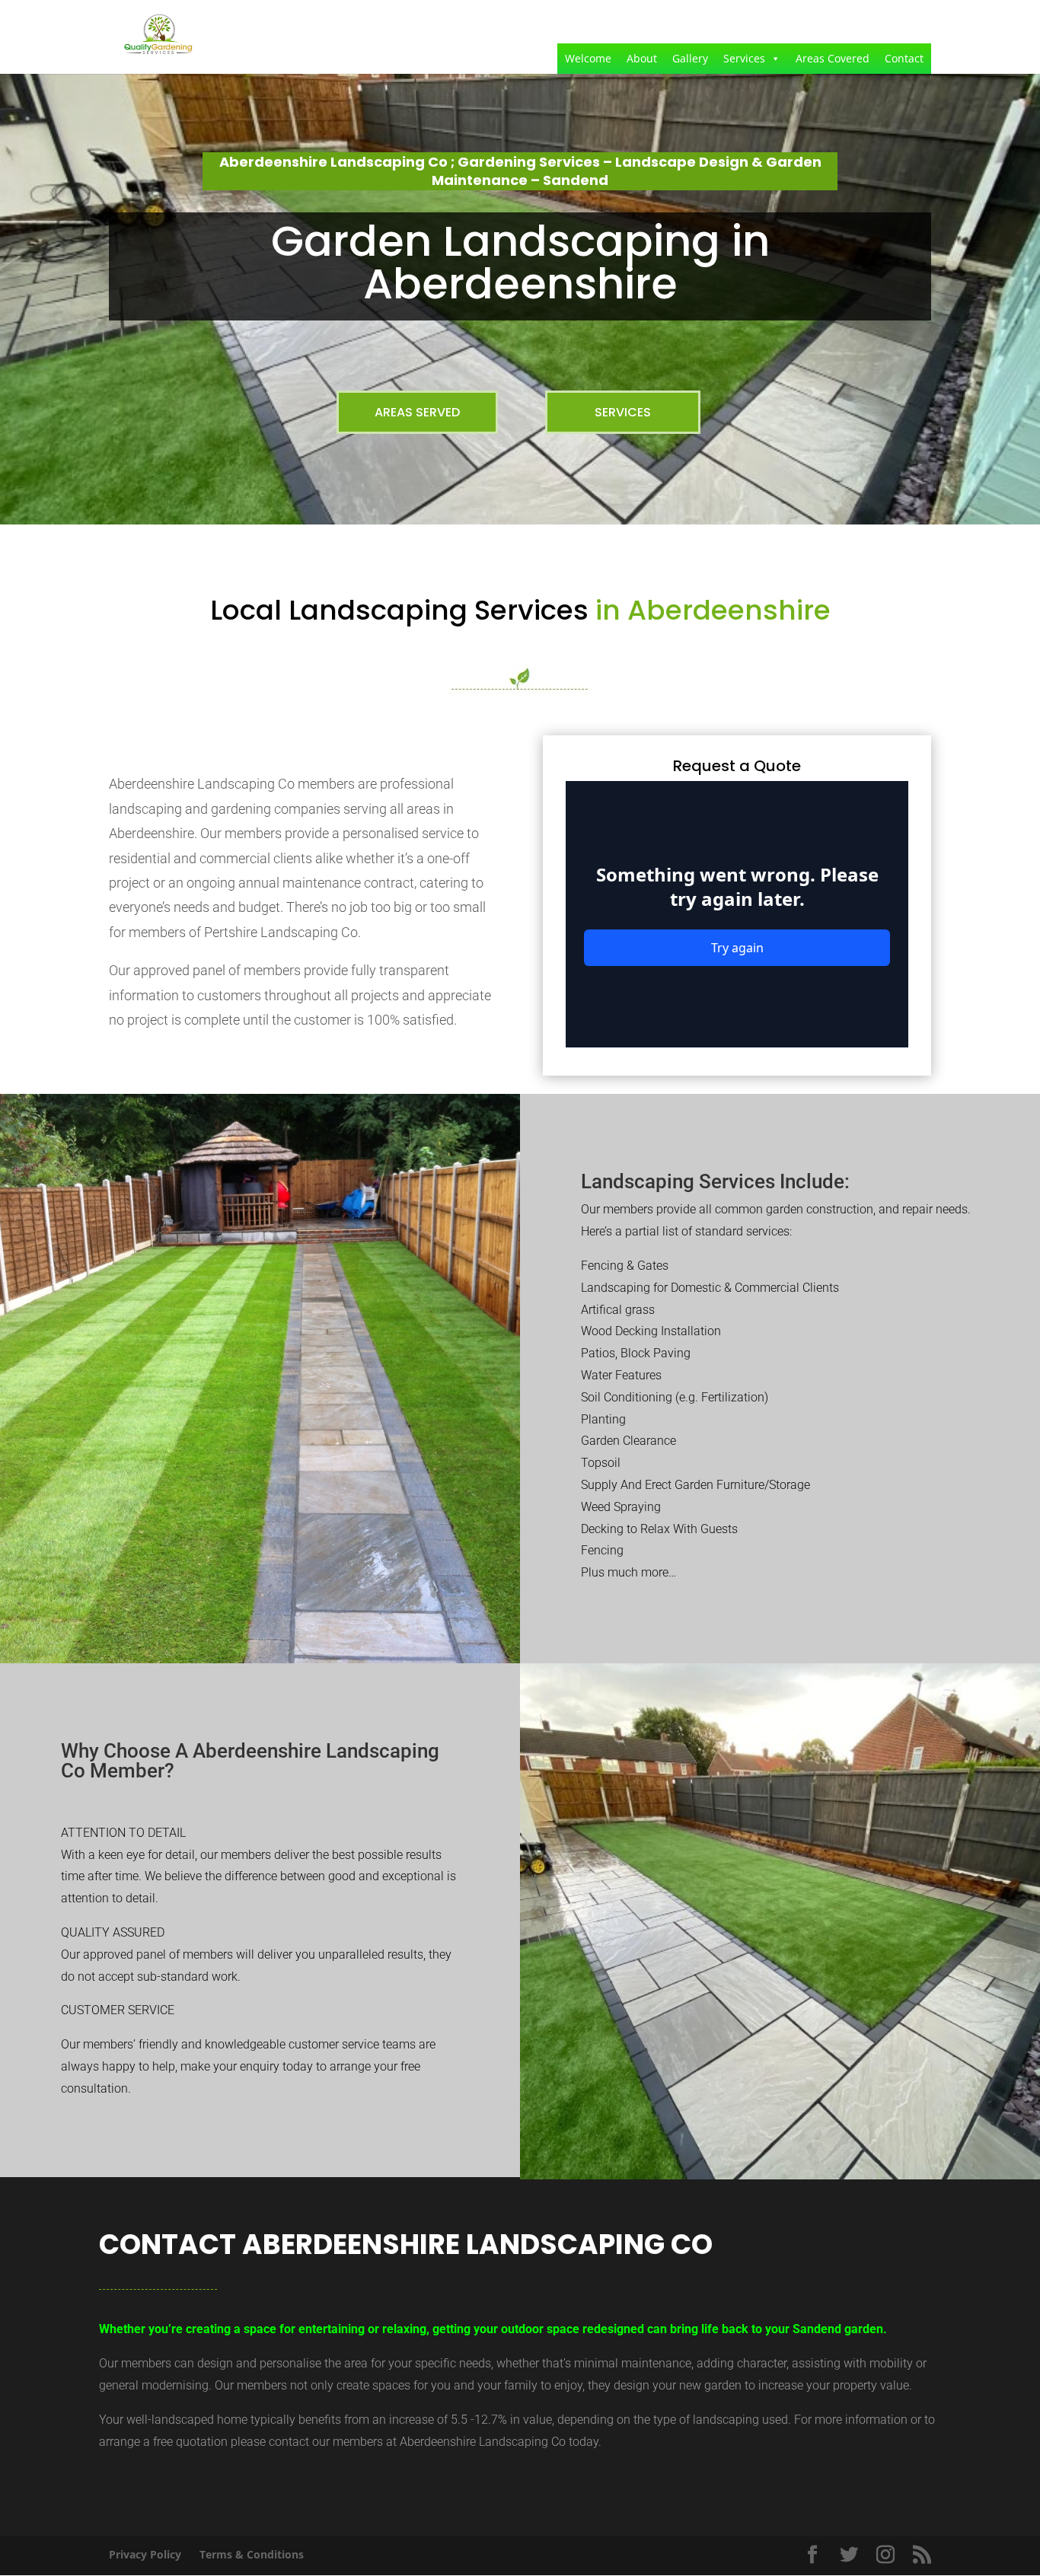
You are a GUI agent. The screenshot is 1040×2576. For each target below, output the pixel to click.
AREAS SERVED (417, 412)
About (642, 58)
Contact (904, 58)
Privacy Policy (145, 2554)
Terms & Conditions (252, 2554)
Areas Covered (833, 58)
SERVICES (623, 412)
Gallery (690, 58)
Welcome (588, 58)
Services (744, 58)
